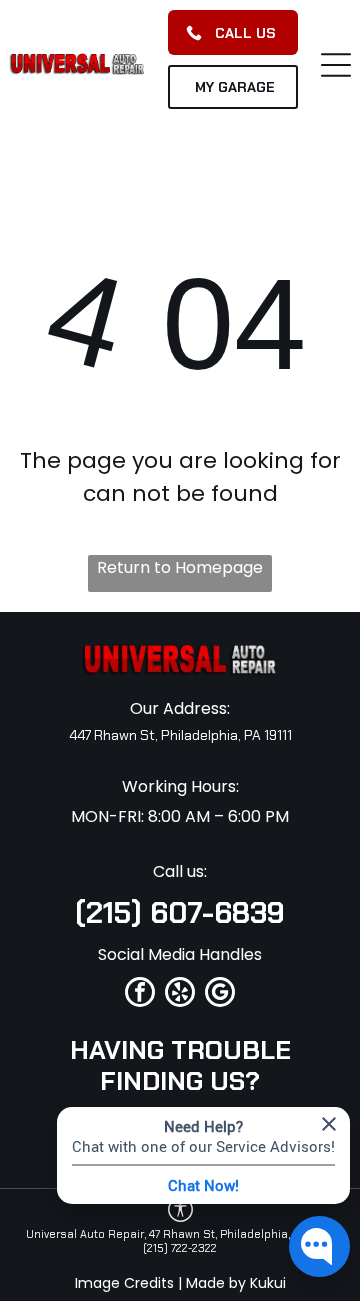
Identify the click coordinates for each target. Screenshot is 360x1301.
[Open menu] (336, 65)
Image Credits (124, 1283)
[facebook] (140, 994)
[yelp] (180, 994)
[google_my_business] (220, 994)
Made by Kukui (236, 1283)
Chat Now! (203, 1185)
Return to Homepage (180, 567)
